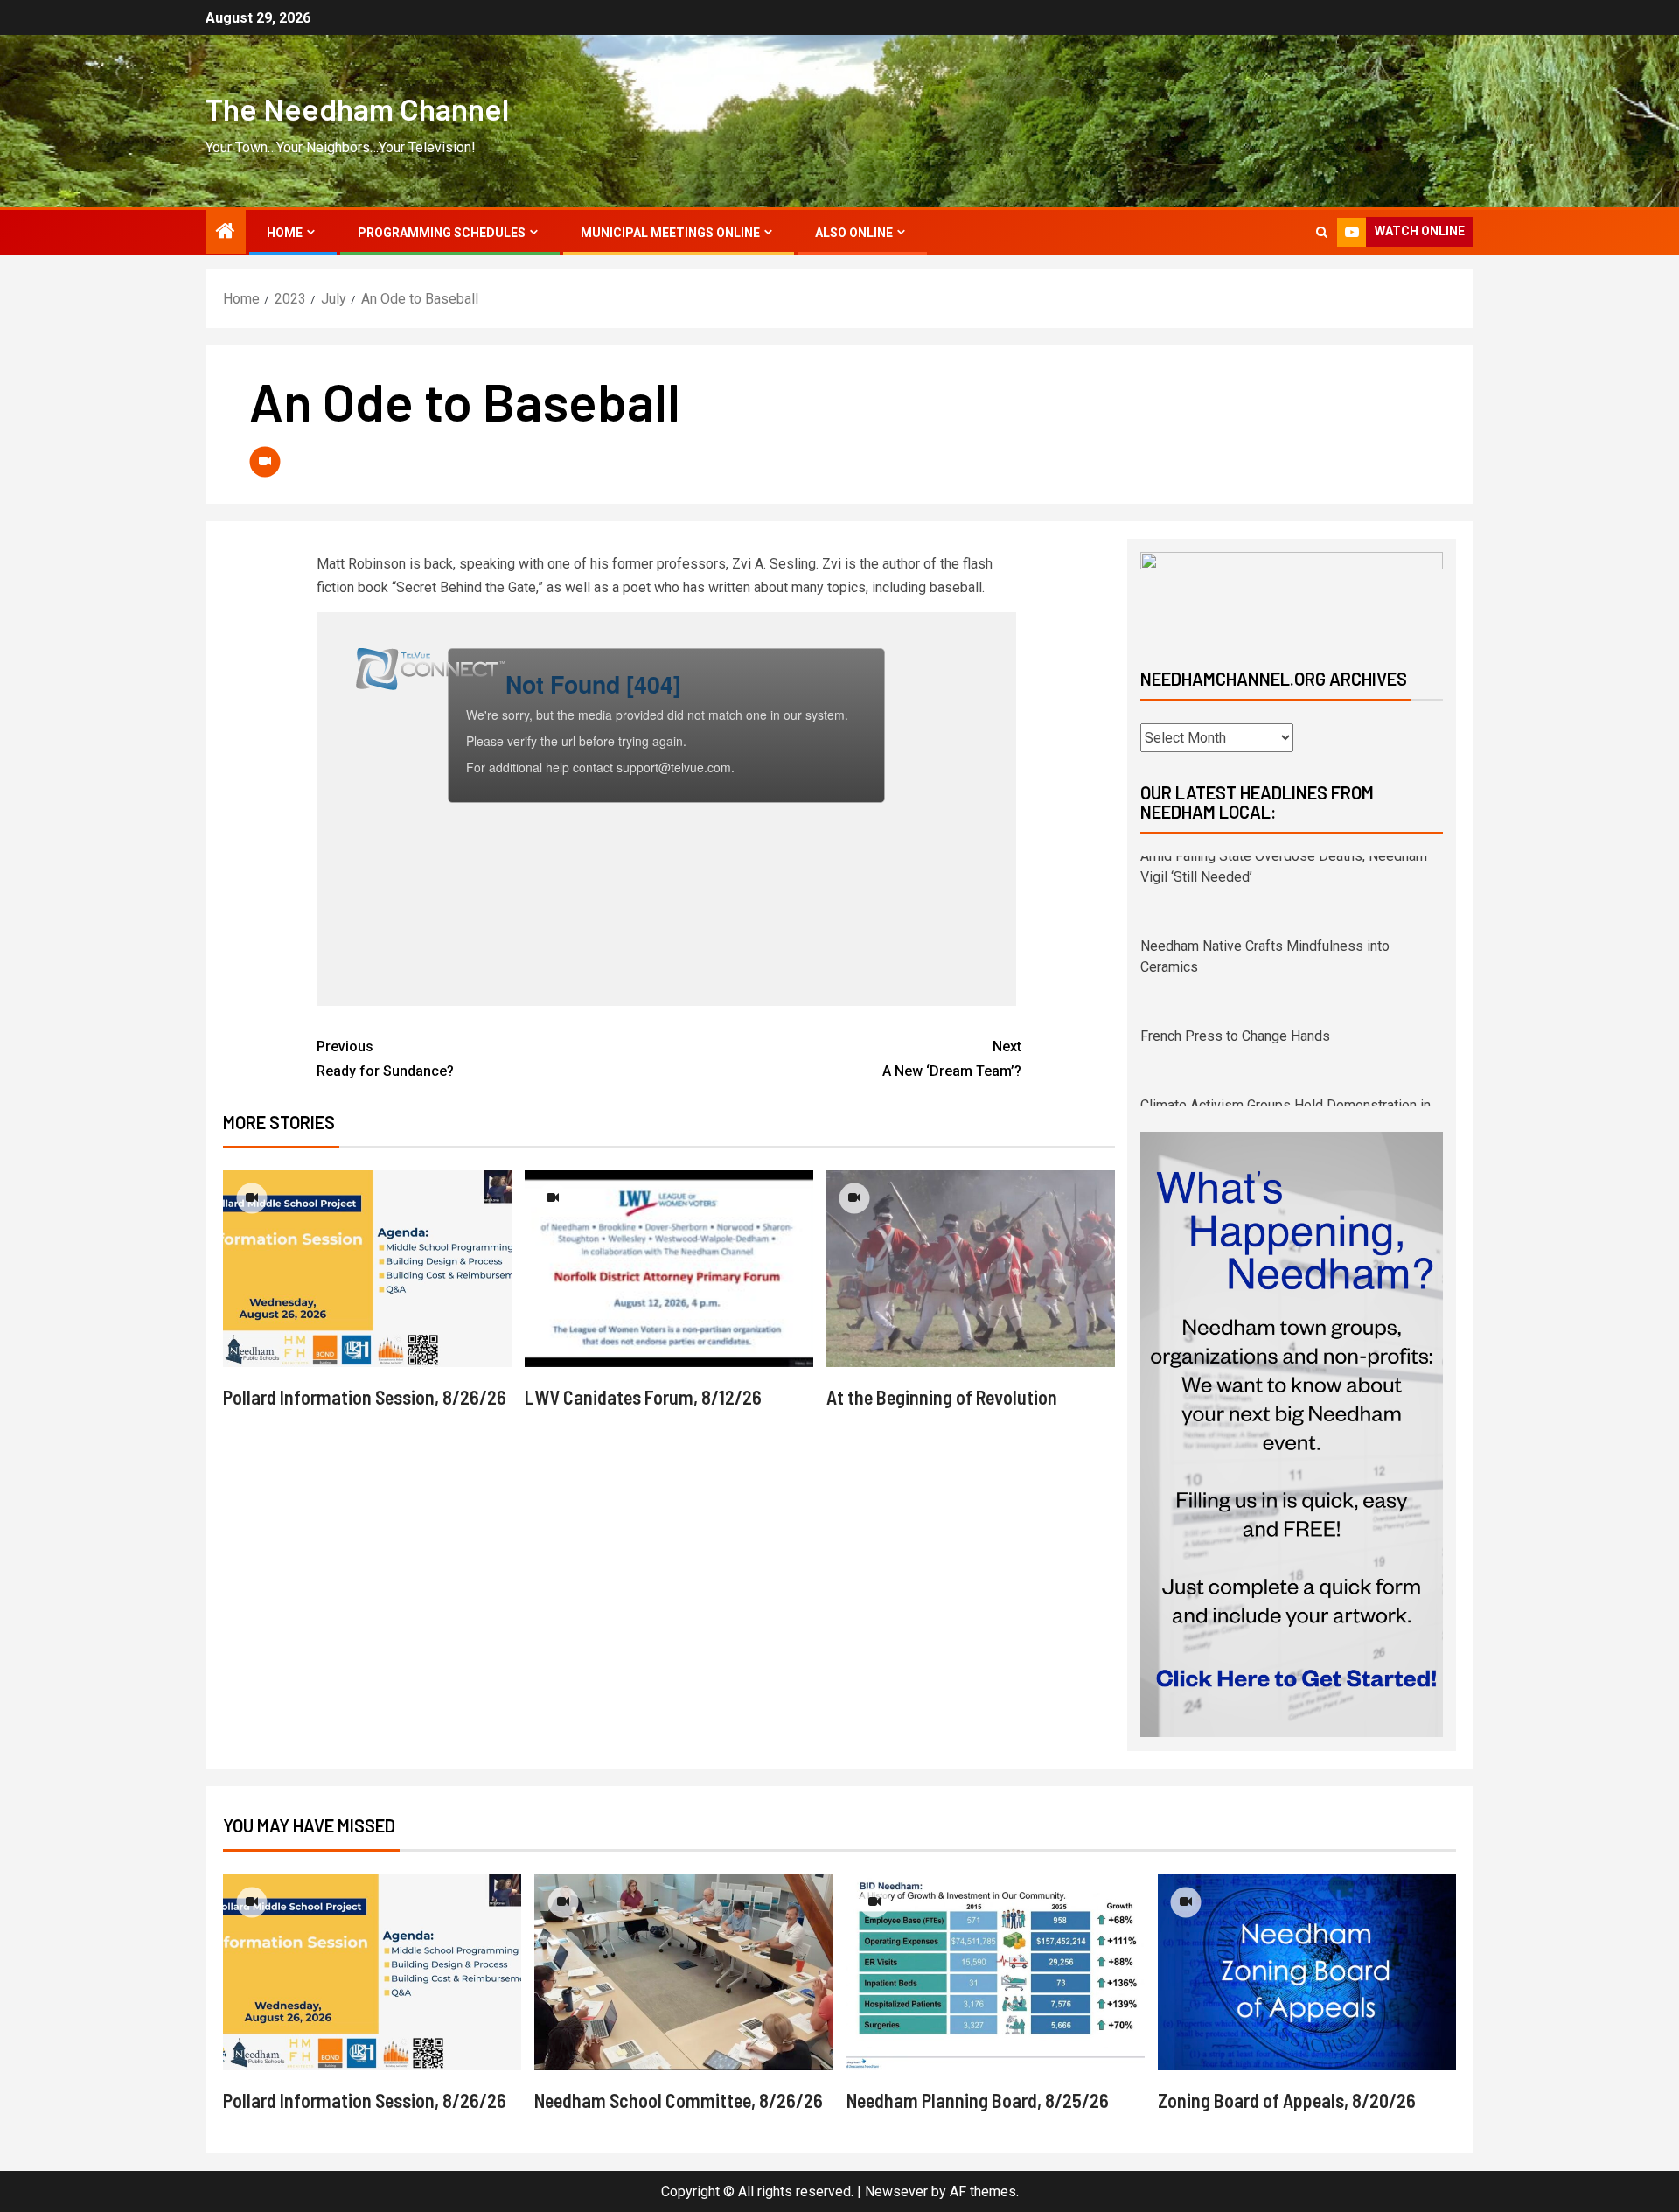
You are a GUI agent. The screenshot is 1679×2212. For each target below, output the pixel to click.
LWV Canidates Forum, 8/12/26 (643, 1397)
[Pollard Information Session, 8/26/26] (367, 1269)
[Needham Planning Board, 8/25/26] (996, 1972)
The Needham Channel (357, 108)
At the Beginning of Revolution (942, 1397)
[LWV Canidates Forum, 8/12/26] (669, 1269)
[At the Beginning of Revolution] (971, 1269)
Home (285, 233)
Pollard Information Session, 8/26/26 (365, 1397)
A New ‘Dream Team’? (952, 1058)
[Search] (1322, 232)
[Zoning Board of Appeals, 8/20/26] (1307, 1972)
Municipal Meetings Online (670, 233)
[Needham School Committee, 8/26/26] (683, 1972)
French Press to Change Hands (1235, 956)
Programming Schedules (442, 233)
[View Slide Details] (1292, 595)
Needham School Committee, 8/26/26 (679, 2100)
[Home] (226, 233)
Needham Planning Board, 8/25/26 (978, 2100)
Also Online (854, 233)
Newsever (896, 2191)
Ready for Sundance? (385, 1058)
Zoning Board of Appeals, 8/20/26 (1287, 2100)
